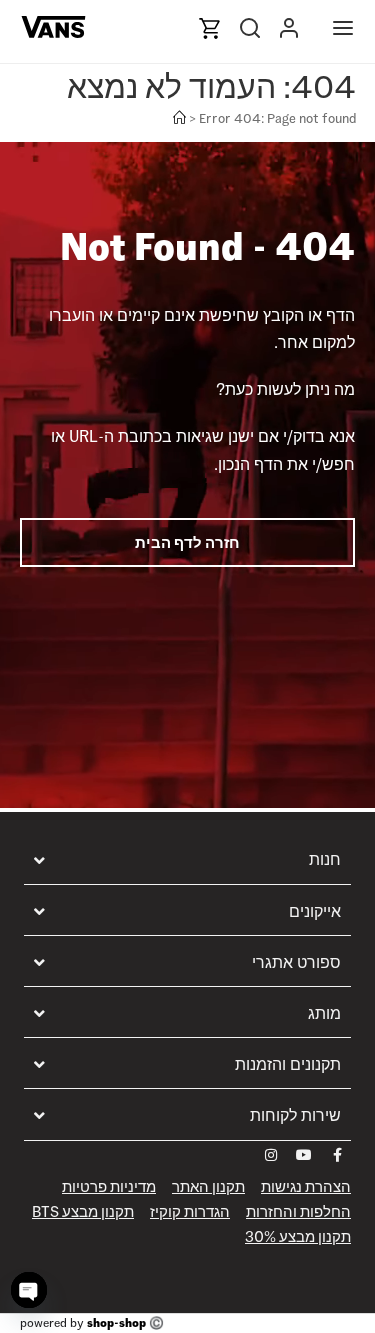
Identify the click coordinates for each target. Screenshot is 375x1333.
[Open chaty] (29, 1290)
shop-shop (116, 1322)
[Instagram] (271, 1155)
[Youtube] (304, 1155)
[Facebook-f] (337, 1155)
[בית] (179, 118)
